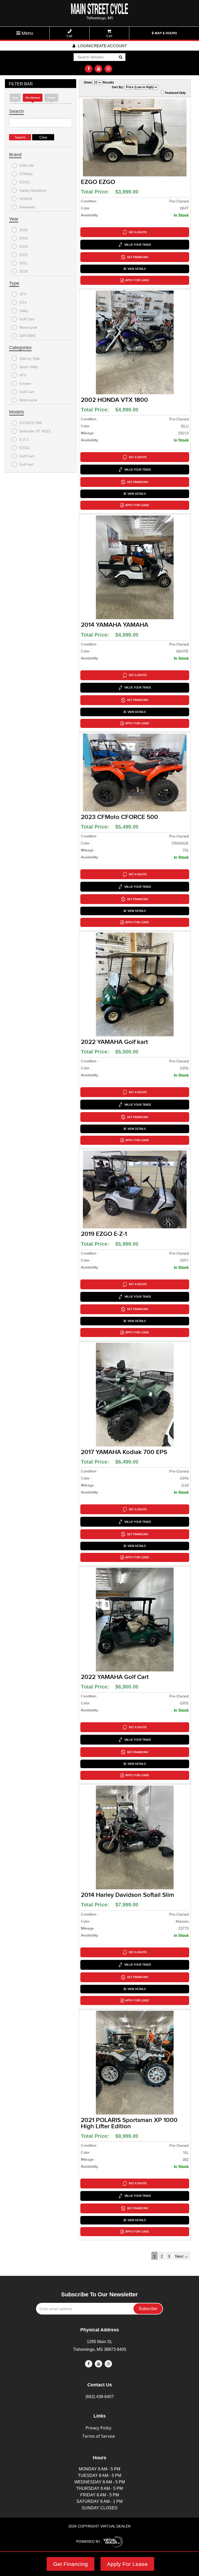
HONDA (26, 199)
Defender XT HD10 (35, 431)
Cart (109, 36)
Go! (120, 57)
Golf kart (26, 464)
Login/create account (102, 46)
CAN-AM (27, 166)
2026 (24, 230)
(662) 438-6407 (100, 2397)
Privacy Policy (98, 2428)
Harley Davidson (33, 190)
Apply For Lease (127, 2564)
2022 (24, 255)
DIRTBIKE (28, 336)
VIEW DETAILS (137, 269)
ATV (23, 294)
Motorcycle (28, 327)
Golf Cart (27, 319)
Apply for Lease (137, 280)
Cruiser (25, 383)
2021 (24, 263)
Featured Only (175, 93)
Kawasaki (27, 207)
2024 (24, 238)
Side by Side (30, 359)
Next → (182, 2256)
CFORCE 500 (31, 423)
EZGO (25, 182)
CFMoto (26, 174)
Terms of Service (98, 2436)
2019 (24, 271)
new (15, 98)
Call (69, 36)
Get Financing (70, 2564)
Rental (51, 98)
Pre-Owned (33, 98)
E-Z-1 (24, 439)
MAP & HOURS (165, 33)
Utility (24, 311)
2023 (24, 246)
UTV (23, 302)
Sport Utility (29, 367)
